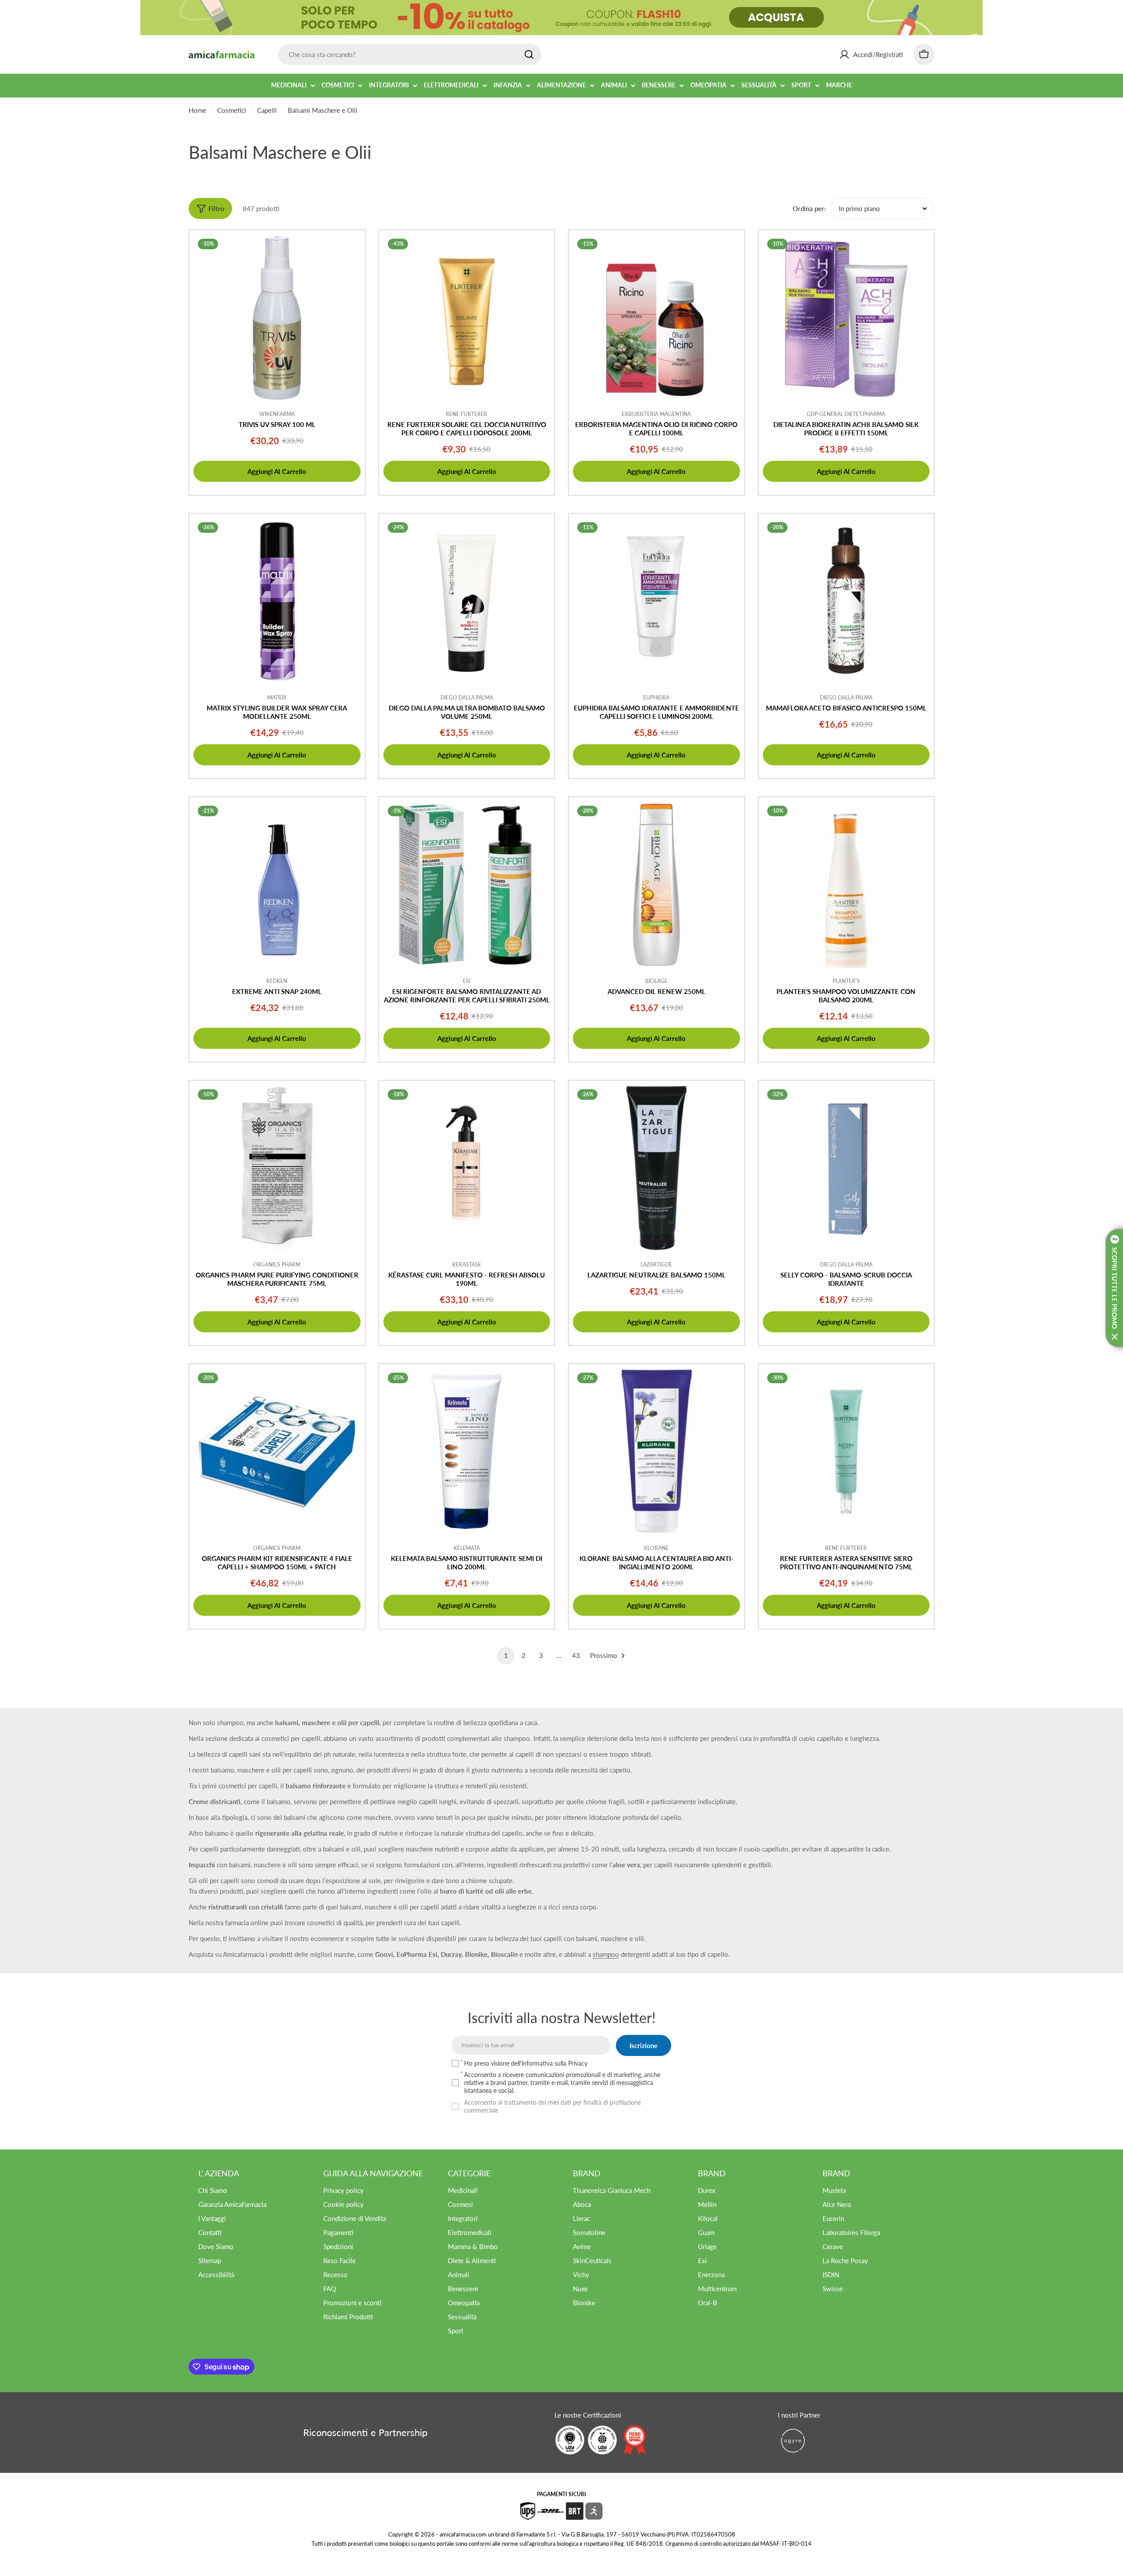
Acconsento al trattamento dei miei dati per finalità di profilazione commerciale (553, 2106)
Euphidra (656, 698)
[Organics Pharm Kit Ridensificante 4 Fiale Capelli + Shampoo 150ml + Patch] (277, 1452)
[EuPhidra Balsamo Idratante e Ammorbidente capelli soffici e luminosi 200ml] (656, 601)
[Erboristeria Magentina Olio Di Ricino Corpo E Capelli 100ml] (656, 318)
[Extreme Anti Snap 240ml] (277, 885)
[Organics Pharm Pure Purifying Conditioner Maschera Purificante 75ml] (277, 1168)
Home (197, 110)
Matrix (277, 698)
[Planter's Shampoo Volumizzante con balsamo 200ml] (846, 885)
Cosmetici (232, 110)
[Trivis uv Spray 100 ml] (277, 318)
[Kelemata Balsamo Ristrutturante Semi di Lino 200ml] (467, 1452)
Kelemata (467, 1548)
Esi (467, 981)
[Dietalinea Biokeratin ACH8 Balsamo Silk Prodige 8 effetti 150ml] (846, 318)
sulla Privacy (571, 2063)
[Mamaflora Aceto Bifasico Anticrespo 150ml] (846, 601)
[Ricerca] (529, 54)
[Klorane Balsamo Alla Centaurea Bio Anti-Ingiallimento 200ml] (656, 1452)
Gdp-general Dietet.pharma (846, 414)
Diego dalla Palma (846, 698)
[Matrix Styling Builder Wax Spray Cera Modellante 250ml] (277, 601)
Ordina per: (809, 208)
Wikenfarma (277, 414)
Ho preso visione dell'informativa (526, 2063)
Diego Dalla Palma (467, 698)
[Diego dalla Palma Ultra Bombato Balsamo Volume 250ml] (467, 601)
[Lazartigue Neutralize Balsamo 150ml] (656, 1168)
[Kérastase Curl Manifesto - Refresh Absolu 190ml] (467, 1168)
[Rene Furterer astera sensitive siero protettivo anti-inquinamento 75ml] (846, 1452)
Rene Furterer (467, 414)
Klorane (656, 1548)
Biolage (656, 981)
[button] (1114, 1288)
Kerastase (467, 1265)
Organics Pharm (277, 1265)
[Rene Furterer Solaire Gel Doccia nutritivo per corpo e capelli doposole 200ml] (467, 318)
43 (576, 1655)
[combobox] (410, 54)
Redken (277, 981)
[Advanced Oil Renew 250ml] (656, 885)
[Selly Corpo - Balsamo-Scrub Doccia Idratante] (846, 1168)
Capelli (267, 110)
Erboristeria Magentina (656, 414)
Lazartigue (656, 1265)
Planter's (846, 981)
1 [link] (506, 1655)
